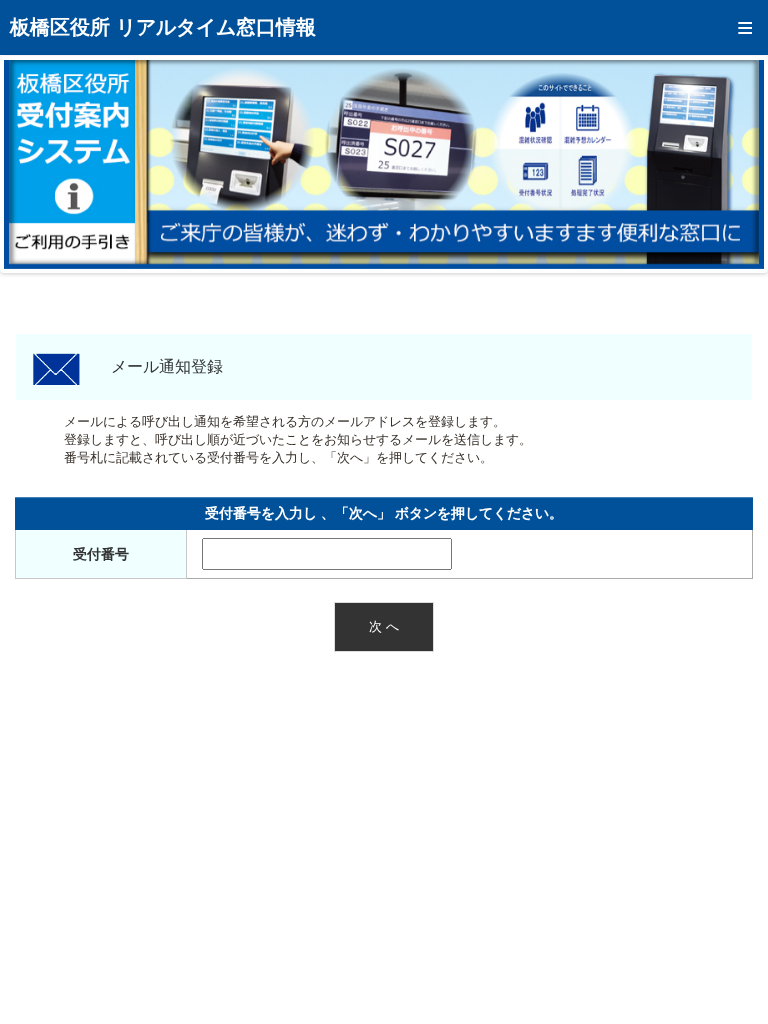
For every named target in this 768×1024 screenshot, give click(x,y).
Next (734, 164)
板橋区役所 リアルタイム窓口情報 (163, 27)
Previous (34, 164)
